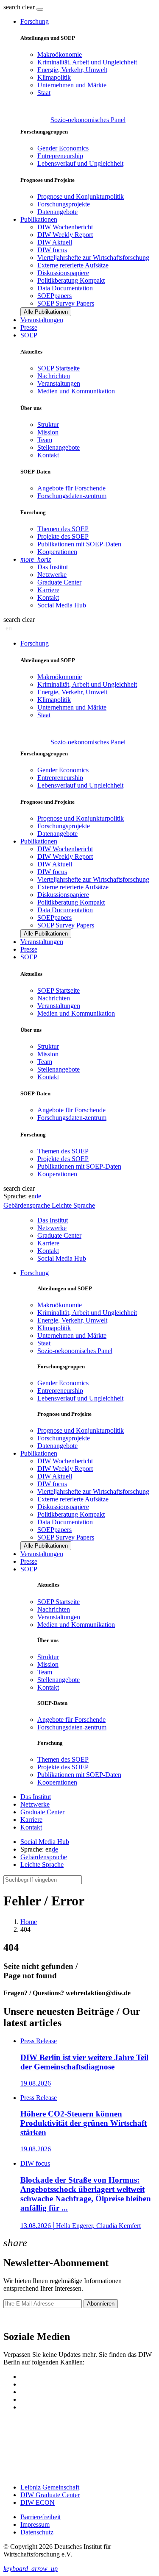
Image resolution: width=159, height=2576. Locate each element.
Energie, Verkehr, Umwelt (72, 70)
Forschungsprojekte (64, 204)
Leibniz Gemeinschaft (50, 2487)
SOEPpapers (54, 296)
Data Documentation (65, 288)
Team (45, 440)
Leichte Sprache (42, 1864)
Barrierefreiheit (40, 2517)
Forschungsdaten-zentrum (72, 496)
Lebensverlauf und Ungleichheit (80, 163)
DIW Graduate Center (50, 2495)
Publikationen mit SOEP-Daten (79, 544)
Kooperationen (57, 552)
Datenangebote (57, 212)
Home (29, 1922)
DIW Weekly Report (65, 235)
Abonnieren (101, 2304)
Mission (48, 432)
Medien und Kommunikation (76, 391)
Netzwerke (52, 575)
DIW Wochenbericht (65, 227)
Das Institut (53, 567)
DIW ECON (38, 2502)
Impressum (35, 2524)
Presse (29, 327)
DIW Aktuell (55, 242)
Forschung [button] (35, 21)
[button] (20, 7)
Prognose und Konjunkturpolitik (81, 196)
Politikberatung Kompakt (71, 280)
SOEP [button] (29, 335)
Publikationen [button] (39, 219)
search (12, 7)
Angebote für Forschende (71, 488)
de (38, 1196)
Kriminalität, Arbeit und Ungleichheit (87, 62)
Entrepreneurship (60, 156)
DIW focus (52, 250)
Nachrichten (54, 376)
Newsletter (18, 2318)
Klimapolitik (54, 77)
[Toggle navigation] (40, 9)
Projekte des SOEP (63, 536)
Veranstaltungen (42, 320)
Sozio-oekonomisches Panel (88, 120)
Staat (44, 93)
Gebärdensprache (44, 1857)
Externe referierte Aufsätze (73, 265)
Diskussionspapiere (63, 273)
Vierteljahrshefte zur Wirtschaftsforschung (93, 258)
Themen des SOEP (63, 529)
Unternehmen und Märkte (72, 85)
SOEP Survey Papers (66, 303)
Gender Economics (63, 148)
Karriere (48, 590)
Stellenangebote (59, 447)
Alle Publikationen (46, 312)
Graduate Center (59, 582)
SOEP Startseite (59, 368)
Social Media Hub (62, 605)
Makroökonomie (60, 54)
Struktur (48, 425)
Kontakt (48, 455)
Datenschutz (37, 2532)
